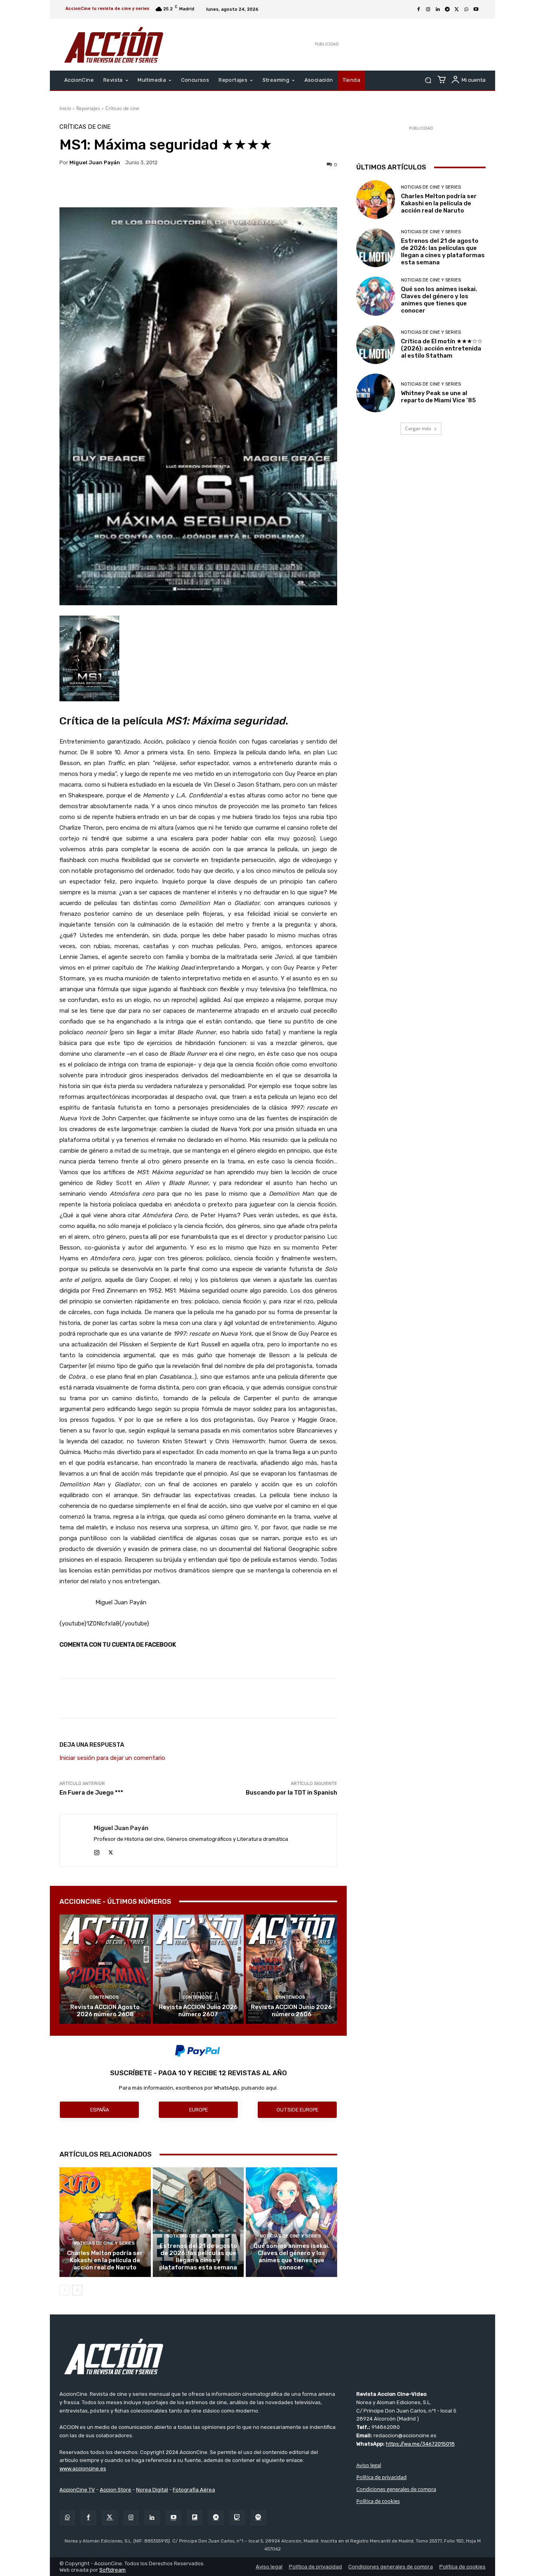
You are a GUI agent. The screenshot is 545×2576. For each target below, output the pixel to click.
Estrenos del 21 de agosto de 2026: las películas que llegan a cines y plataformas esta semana (198, 2257)
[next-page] (77, 2290)
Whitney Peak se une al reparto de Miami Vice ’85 (438, 397)
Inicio (65, 108)
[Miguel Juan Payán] (77, 1840)
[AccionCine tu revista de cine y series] (272, 2356)
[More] (268, 187)
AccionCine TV (77, 2490)
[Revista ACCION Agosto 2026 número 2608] (105, 1969)
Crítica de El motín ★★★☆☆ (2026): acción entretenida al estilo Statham (442, 348)
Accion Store (116, 2490)
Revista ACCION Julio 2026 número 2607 (198, 2011)
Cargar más (418, 428)
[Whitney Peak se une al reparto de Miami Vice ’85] (376, 393)
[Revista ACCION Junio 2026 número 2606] (291, 1969)
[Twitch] (237, 2518)
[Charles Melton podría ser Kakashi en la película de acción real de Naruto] (105, 2222)
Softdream (113, 2569)
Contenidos (104, 1997)
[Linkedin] (438, 10)
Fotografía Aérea (194, 2490)
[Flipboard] (195, 2518)
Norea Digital (152, 2490)
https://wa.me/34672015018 (420, 2444)
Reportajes (88, 108)
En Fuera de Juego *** (91, 1793)
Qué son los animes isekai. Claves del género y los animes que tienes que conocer (291, 2257)
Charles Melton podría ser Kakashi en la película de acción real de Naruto (105, 2260)
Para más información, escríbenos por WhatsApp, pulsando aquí (198, 2088)
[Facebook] (419, 10)
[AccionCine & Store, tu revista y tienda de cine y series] (114, 45)
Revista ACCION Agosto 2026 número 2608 (105, 2011)
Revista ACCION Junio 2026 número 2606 (291, 2011)
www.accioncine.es (83, 2469)
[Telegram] (447, 10)
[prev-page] (64, 2290)
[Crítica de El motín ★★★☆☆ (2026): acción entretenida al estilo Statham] (376, 345)
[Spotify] (258, 2518)
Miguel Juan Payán (95, 162)
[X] (457, 10)
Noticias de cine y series (104, 2243)
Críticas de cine (122, 108)
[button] (428, 80)
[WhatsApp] (466, 10)
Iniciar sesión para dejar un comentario (112, 1758)
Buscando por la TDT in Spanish (291, 1793)
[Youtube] (476, 10)
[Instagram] (428, 10)
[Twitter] (110, 2518)
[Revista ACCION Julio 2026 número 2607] (198, 1969)
